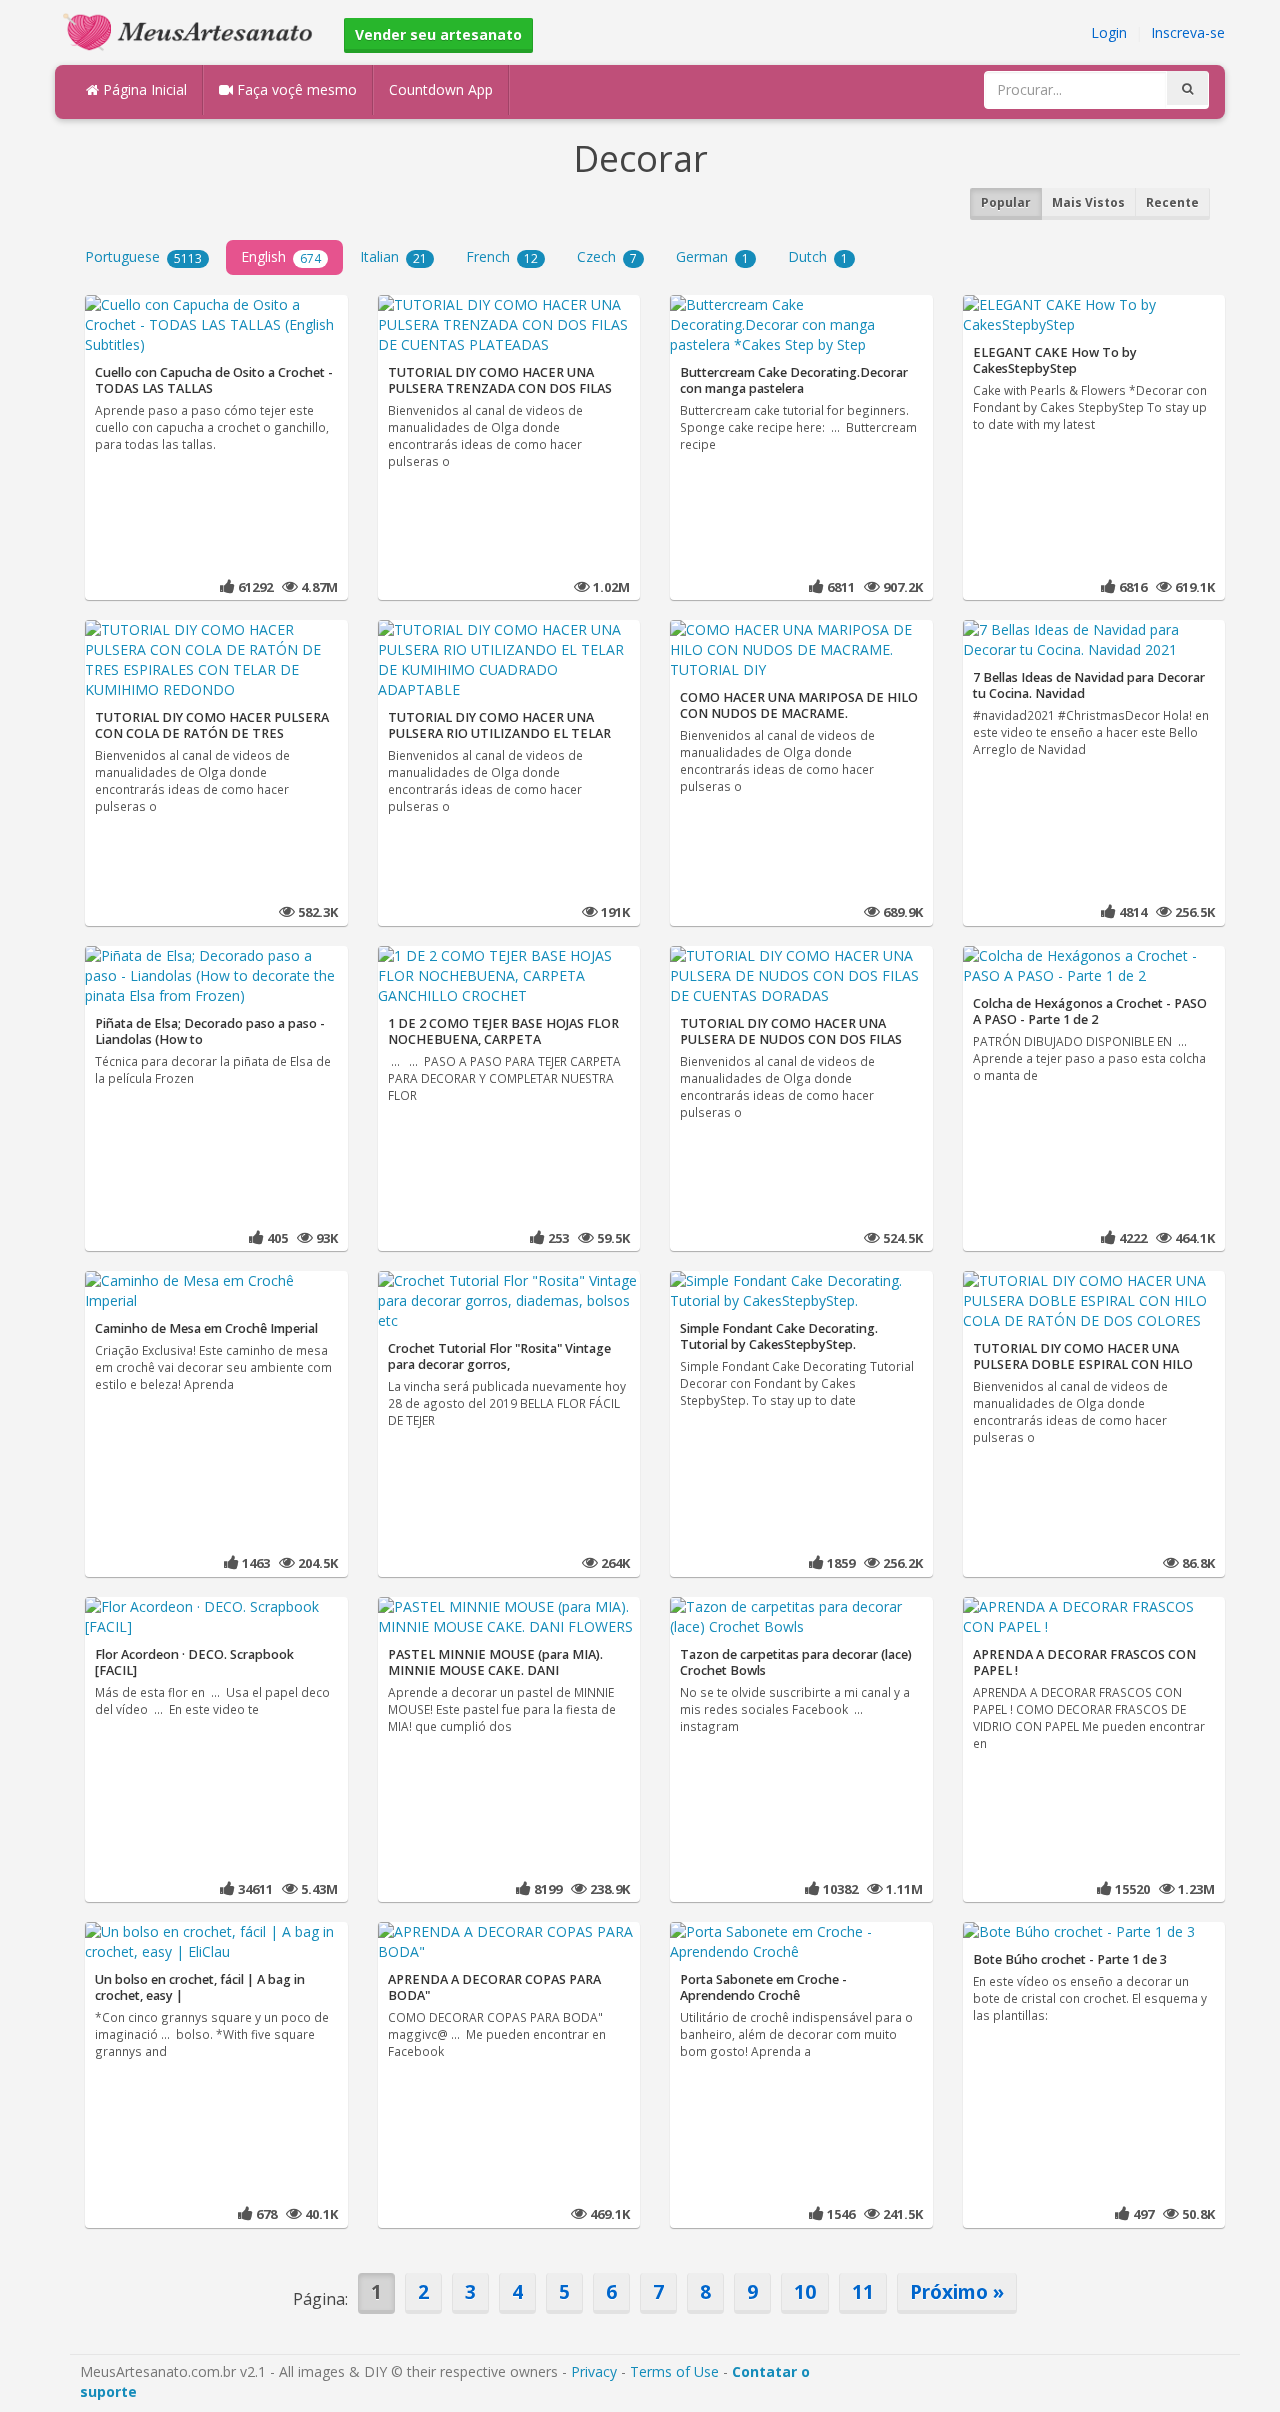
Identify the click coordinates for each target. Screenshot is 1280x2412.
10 (805, 2291)
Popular (1006, 202)
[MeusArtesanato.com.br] (193, 30)
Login (1109, 32)
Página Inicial (143, 89)
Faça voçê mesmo (295, 89)
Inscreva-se (1188, 32)
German (712, 256)
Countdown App (441, 89)
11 (863, 2291)
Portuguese (143, 256)
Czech (607, 256)
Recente (1172, 202)
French (502, 256)
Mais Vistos (1088, 202)
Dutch (818, 256)
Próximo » (957, 2291)
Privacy (594, 2371)
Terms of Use (674, 2371)
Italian (393, 256)
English (281, 256)
